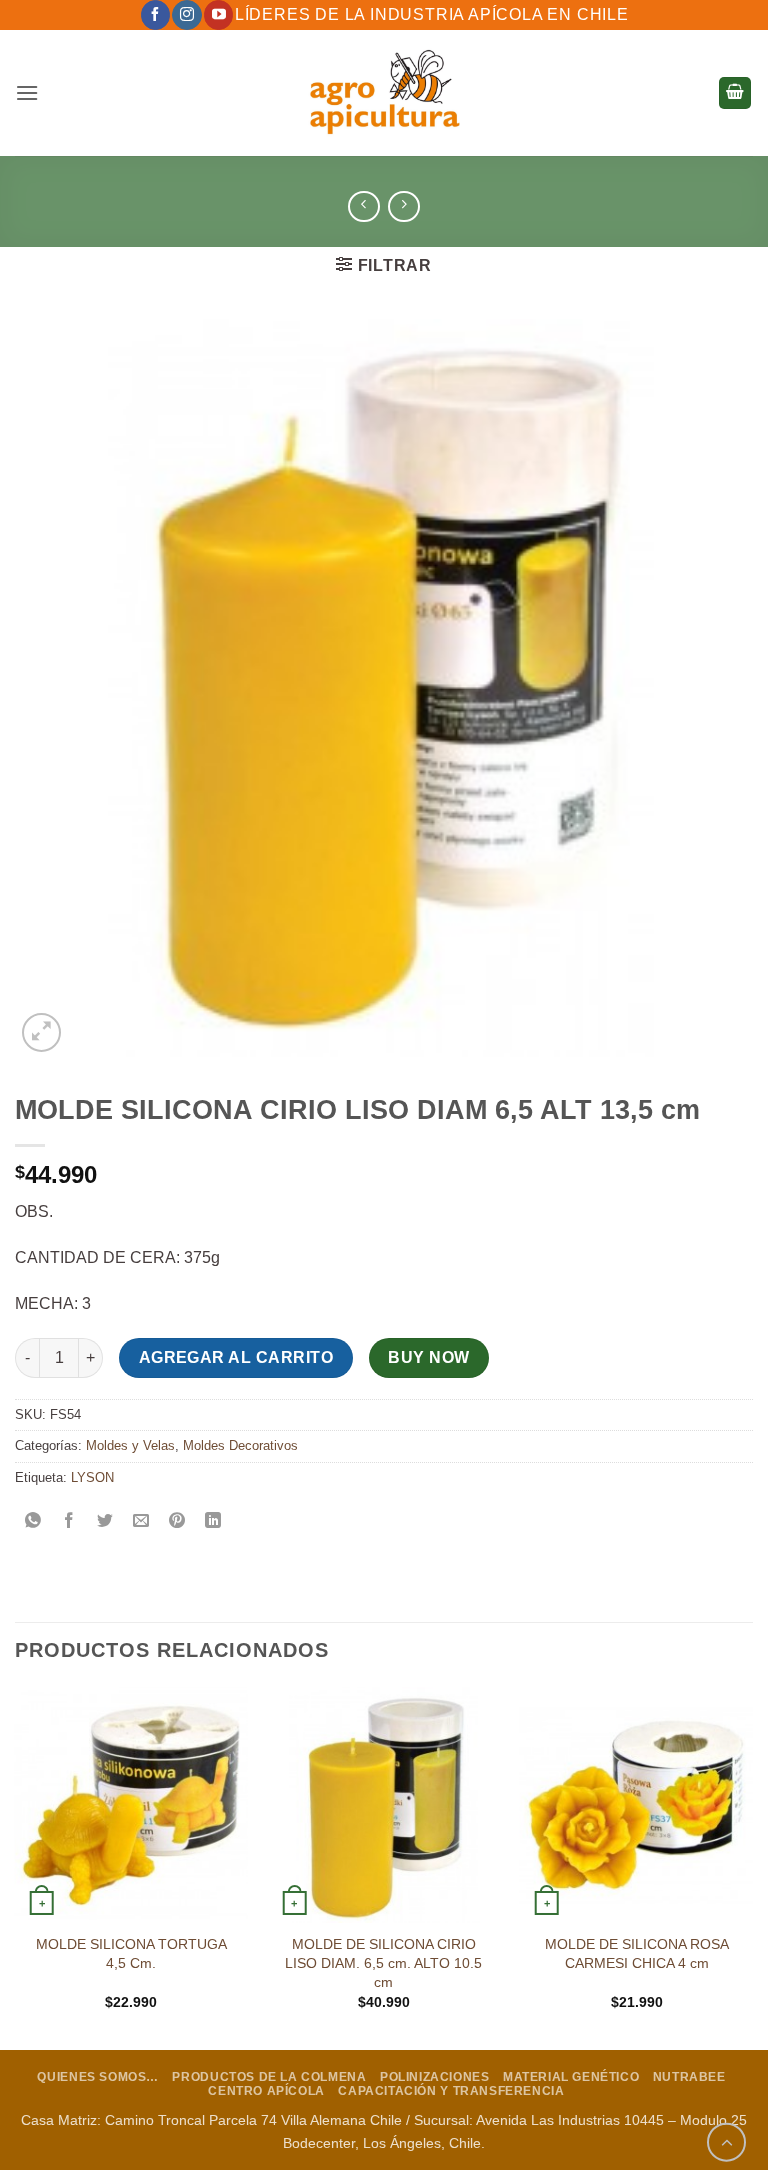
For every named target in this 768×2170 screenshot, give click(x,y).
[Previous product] (403, 206)
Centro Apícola (266, 2091)
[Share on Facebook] (69, 1522)
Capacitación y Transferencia (451, 2091)
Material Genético (571, 2077)
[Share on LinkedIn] (213, 1522)
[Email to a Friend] (141, 1522)
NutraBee (689, 2077)
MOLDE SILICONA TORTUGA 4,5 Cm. (131, 1953)
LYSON (92, 1477)
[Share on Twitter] (105, 1522)
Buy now (428, 1357)
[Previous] (16, 1866)
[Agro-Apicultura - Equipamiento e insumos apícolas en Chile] (384, 93)
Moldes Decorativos (240, 1445)
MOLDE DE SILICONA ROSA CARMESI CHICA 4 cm (637, 1953)
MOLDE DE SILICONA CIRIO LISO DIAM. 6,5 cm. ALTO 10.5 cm (383, 1962)
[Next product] (363, 206)
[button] (27, 92)
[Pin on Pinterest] (177, 1522)
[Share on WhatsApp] (33, 1522)
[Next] (752, 1866)
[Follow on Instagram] (186, 15)
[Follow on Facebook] (155, 15)
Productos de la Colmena (269, 2077)
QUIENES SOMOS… (98, 2077)
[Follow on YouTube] (218, 15)
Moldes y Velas (130, 1445)
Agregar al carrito (236, 1357)
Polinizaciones (435, 2077)
